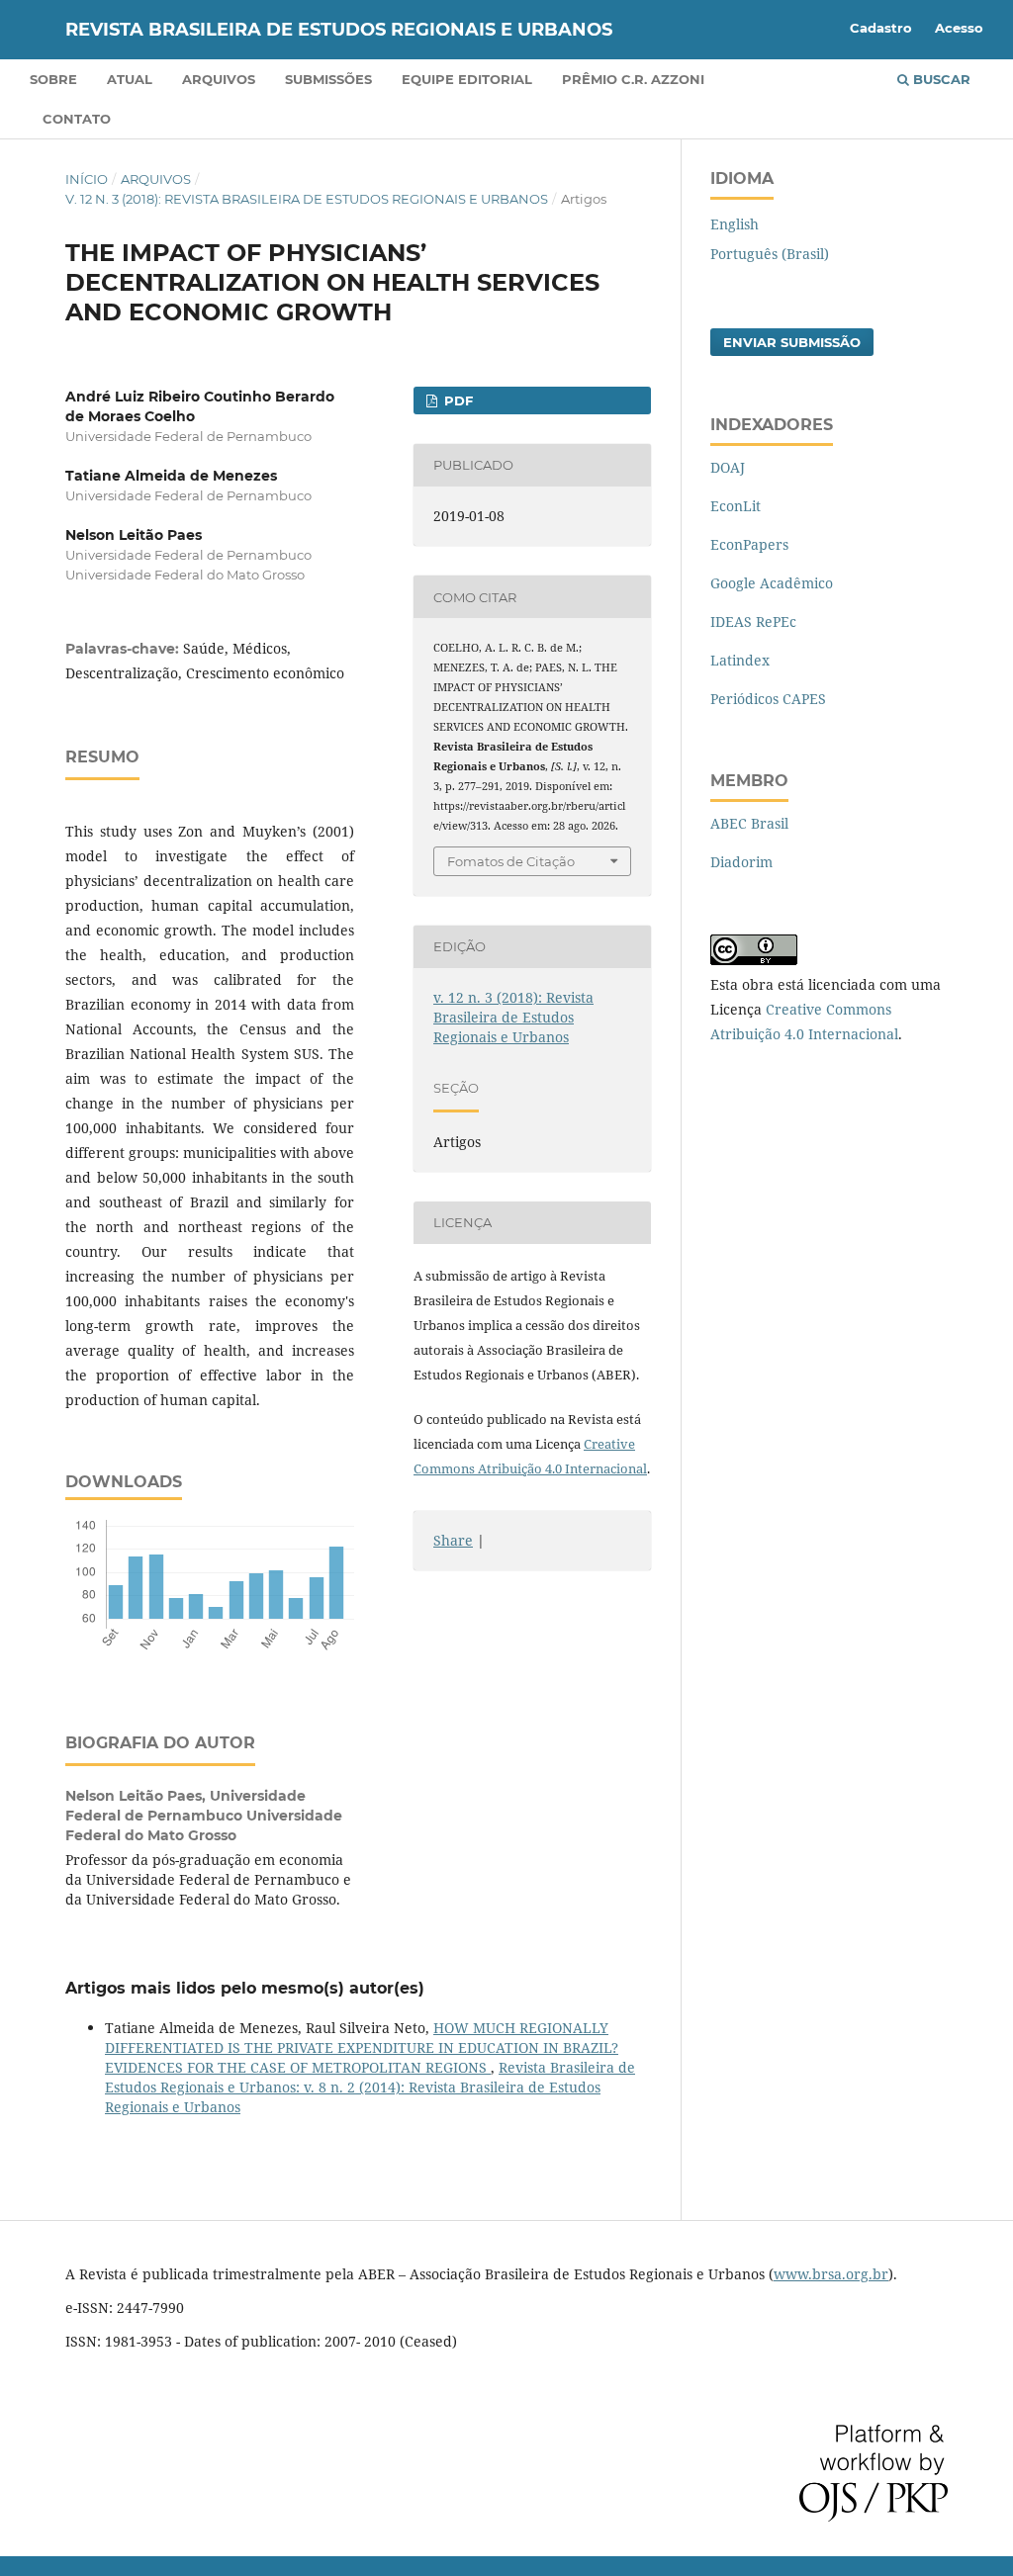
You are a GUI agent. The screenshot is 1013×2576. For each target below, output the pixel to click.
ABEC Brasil (749, 823)
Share (453, 1540)
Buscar (940, 79)
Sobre (53, 79)
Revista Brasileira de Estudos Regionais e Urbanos (339, 30)
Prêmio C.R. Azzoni (633, 79)
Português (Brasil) (770, 254)
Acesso (959, 28)
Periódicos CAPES (768, 699)
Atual (130, 79)
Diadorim (741, 862)
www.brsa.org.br (831, 2274)
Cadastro (881, 28)
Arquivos (219, 79)
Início (87, 179)
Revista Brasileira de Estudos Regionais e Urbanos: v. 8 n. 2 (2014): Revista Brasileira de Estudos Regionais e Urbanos (370, 2087)
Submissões (328, 79)
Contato (77, 119)
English (735, 224)
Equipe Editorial (467, 79)
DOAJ (728, 467)
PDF (457, 400)
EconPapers (749, 544)
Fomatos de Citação (511, 861)
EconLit (736, 506)
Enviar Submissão (792, 342)
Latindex (740, 660)
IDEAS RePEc (753, 622)
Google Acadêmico (772, 583)
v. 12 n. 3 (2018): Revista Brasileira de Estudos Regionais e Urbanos (307, 199)
